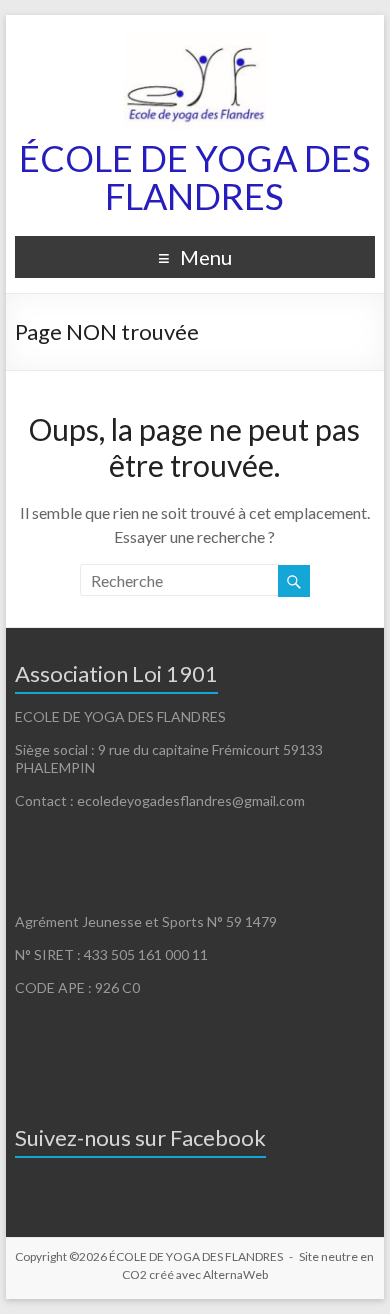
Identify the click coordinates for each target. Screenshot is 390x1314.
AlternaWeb (235, 1274)
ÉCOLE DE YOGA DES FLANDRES (195, 177)
